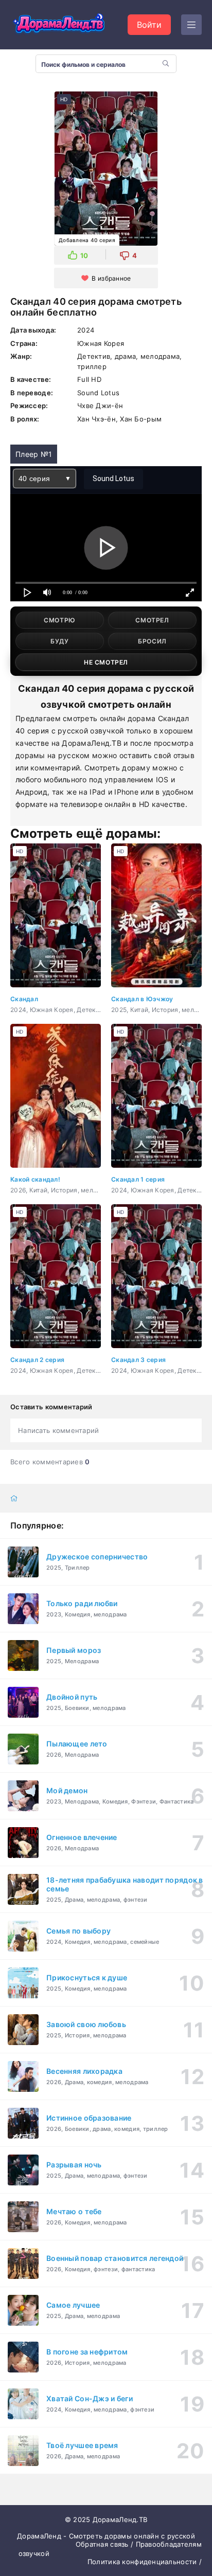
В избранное (111, 278)
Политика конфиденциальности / (145, 2562)
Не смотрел (106, 662)
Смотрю (60, 620)
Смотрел (152, 620)
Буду (59, 641)
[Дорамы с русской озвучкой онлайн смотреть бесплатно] (59, 25)
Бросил (152, 641)
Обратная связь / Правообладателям (139, 2544)
